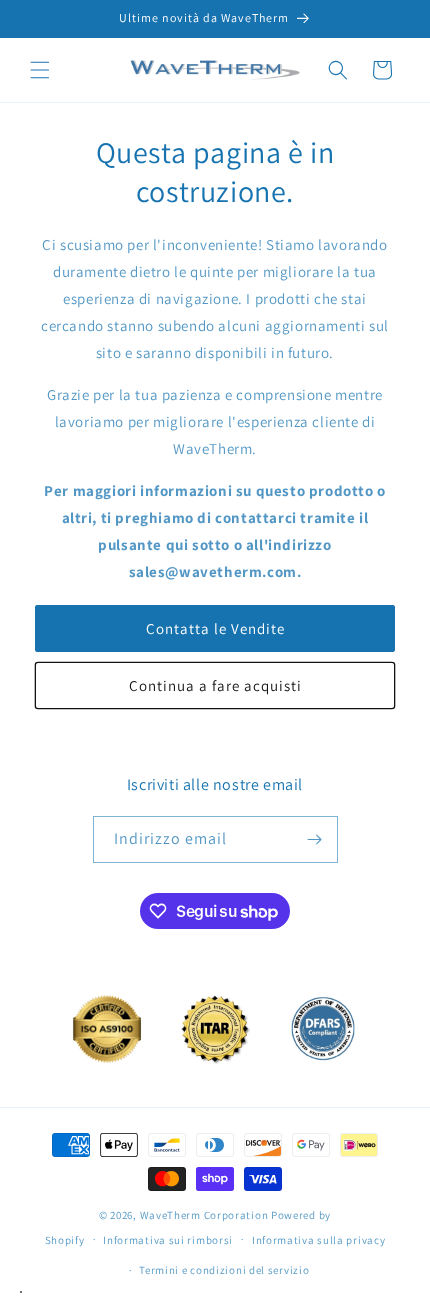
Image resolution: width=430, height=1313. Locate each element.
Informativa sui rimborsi (168, 1240)
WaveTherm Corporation (204, 1215)
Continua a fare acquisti (215, 685)
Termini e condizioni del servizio (224, 1270)
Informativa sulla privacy (319, 1240)
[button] (40, 70)
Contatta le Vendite (215, 628)
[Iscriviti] (315, 839)
